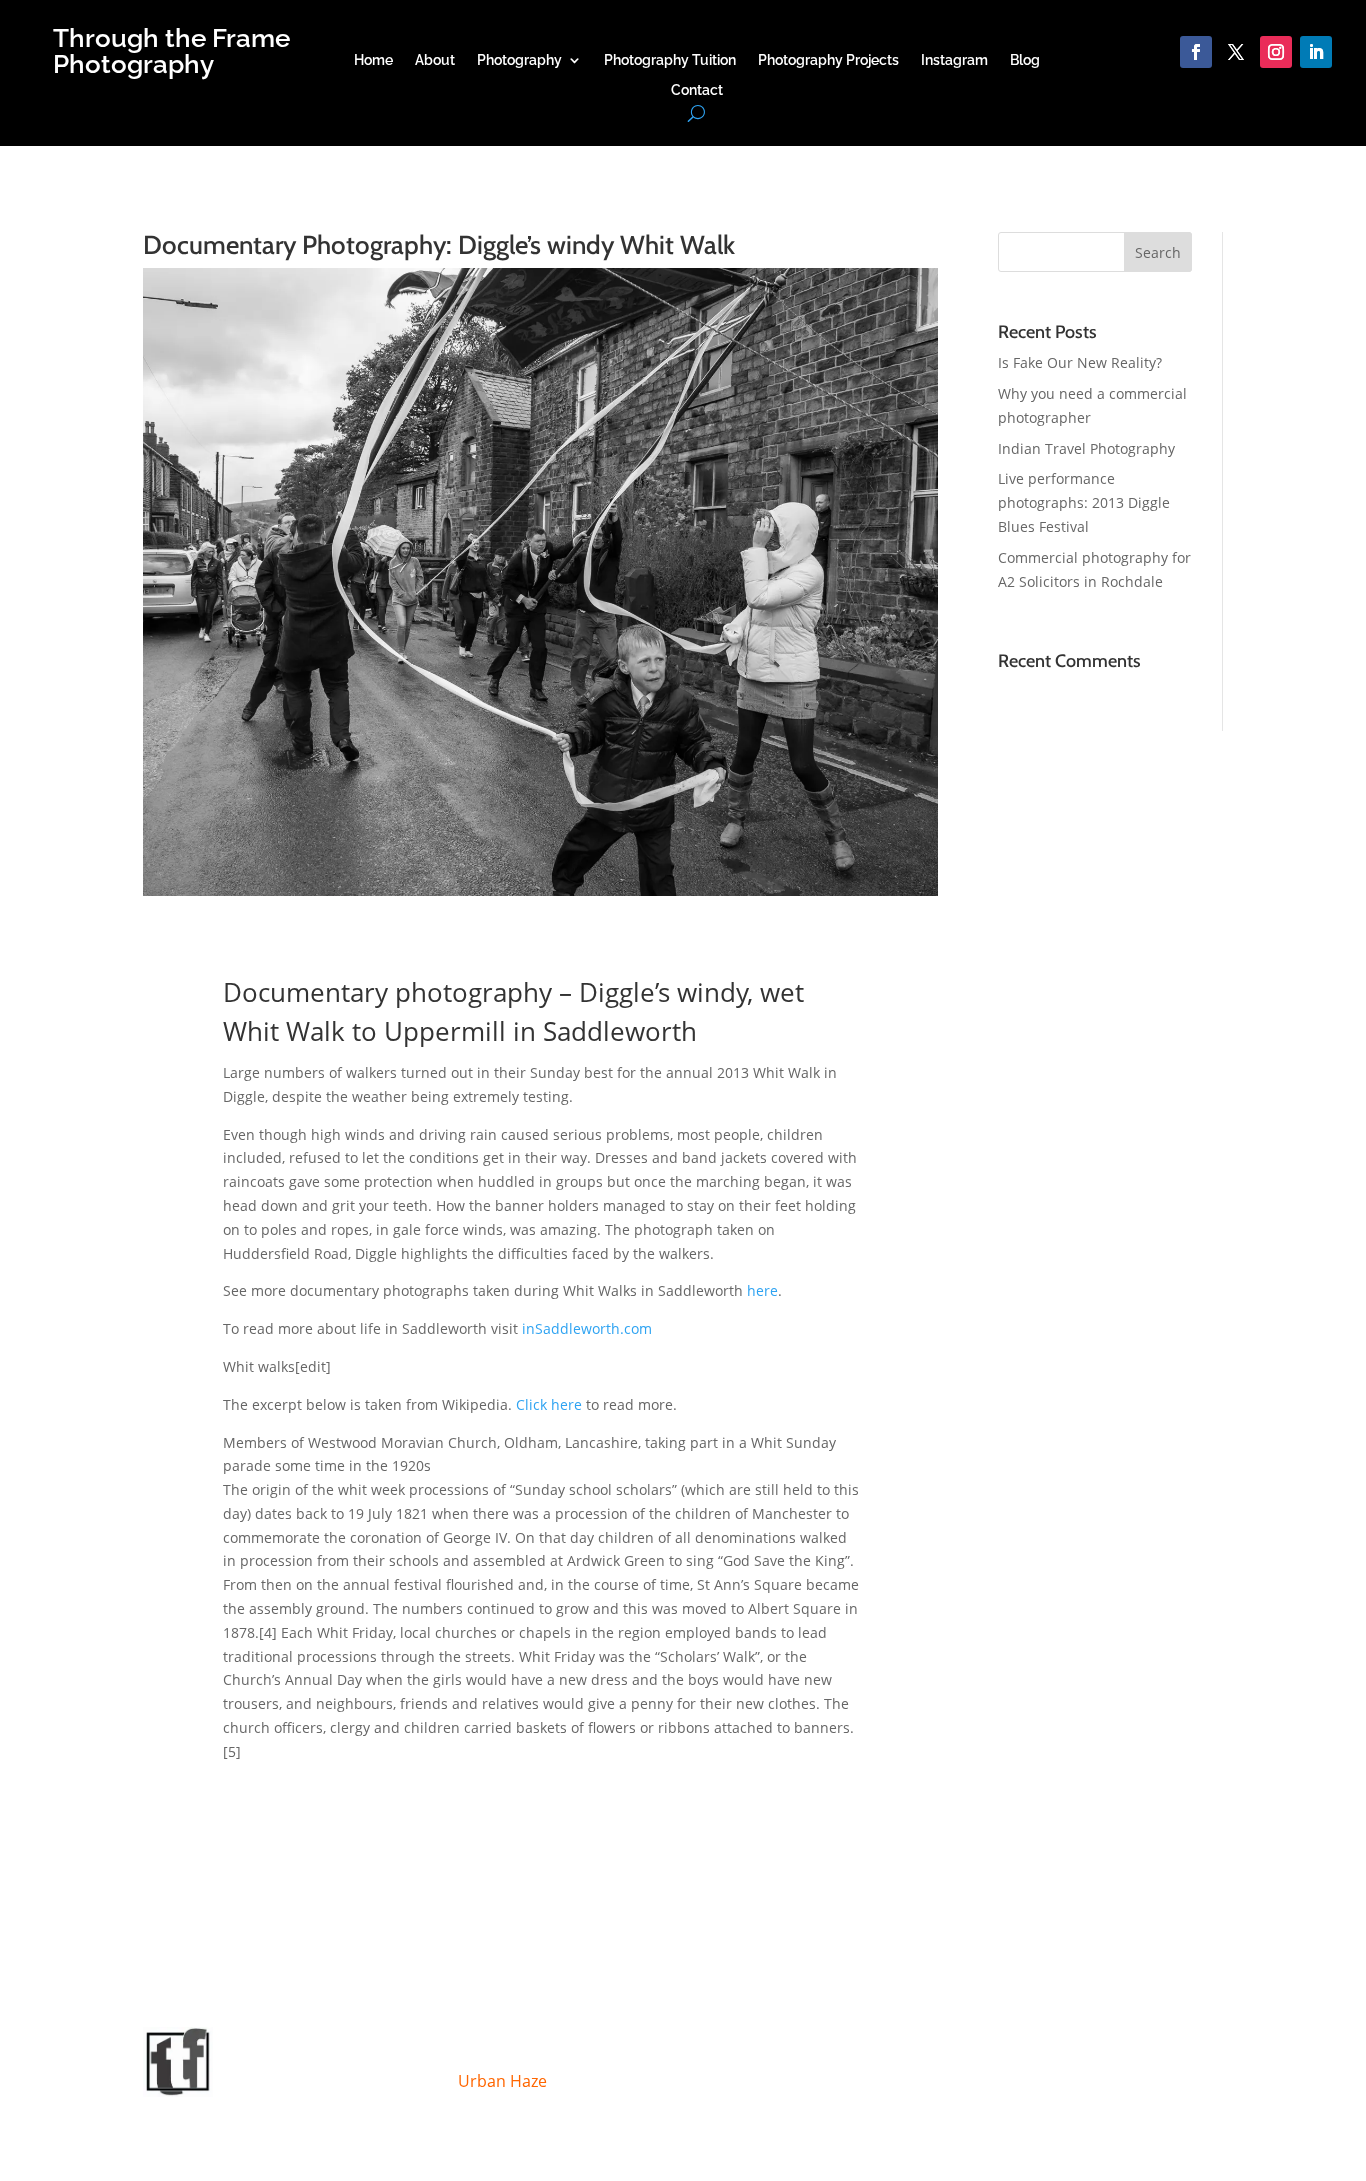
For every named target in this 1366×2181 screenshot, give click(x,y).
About (435, 60)
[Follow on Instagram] (1276, 52)
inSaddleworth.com (587, 1328)
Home (373, 60)
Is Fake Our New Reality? (1080, 362)
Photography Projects (828, 60)
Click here (549, 1404)
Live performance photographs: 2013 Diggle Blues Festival (1084, 502)
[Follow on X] (1236, 52)
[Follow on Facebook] (1196, 52)
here (762, 1290)
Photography (519, 60)
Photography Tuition (670, 60)
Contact (697, 90)
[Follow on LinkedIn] (1316, 52)
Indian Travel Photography (1086, 448)
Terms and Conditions (532, 2054)
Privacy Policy (674, 2054)
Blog (1025, 60)
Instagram (954, 60)
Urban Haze (502, 2081)
